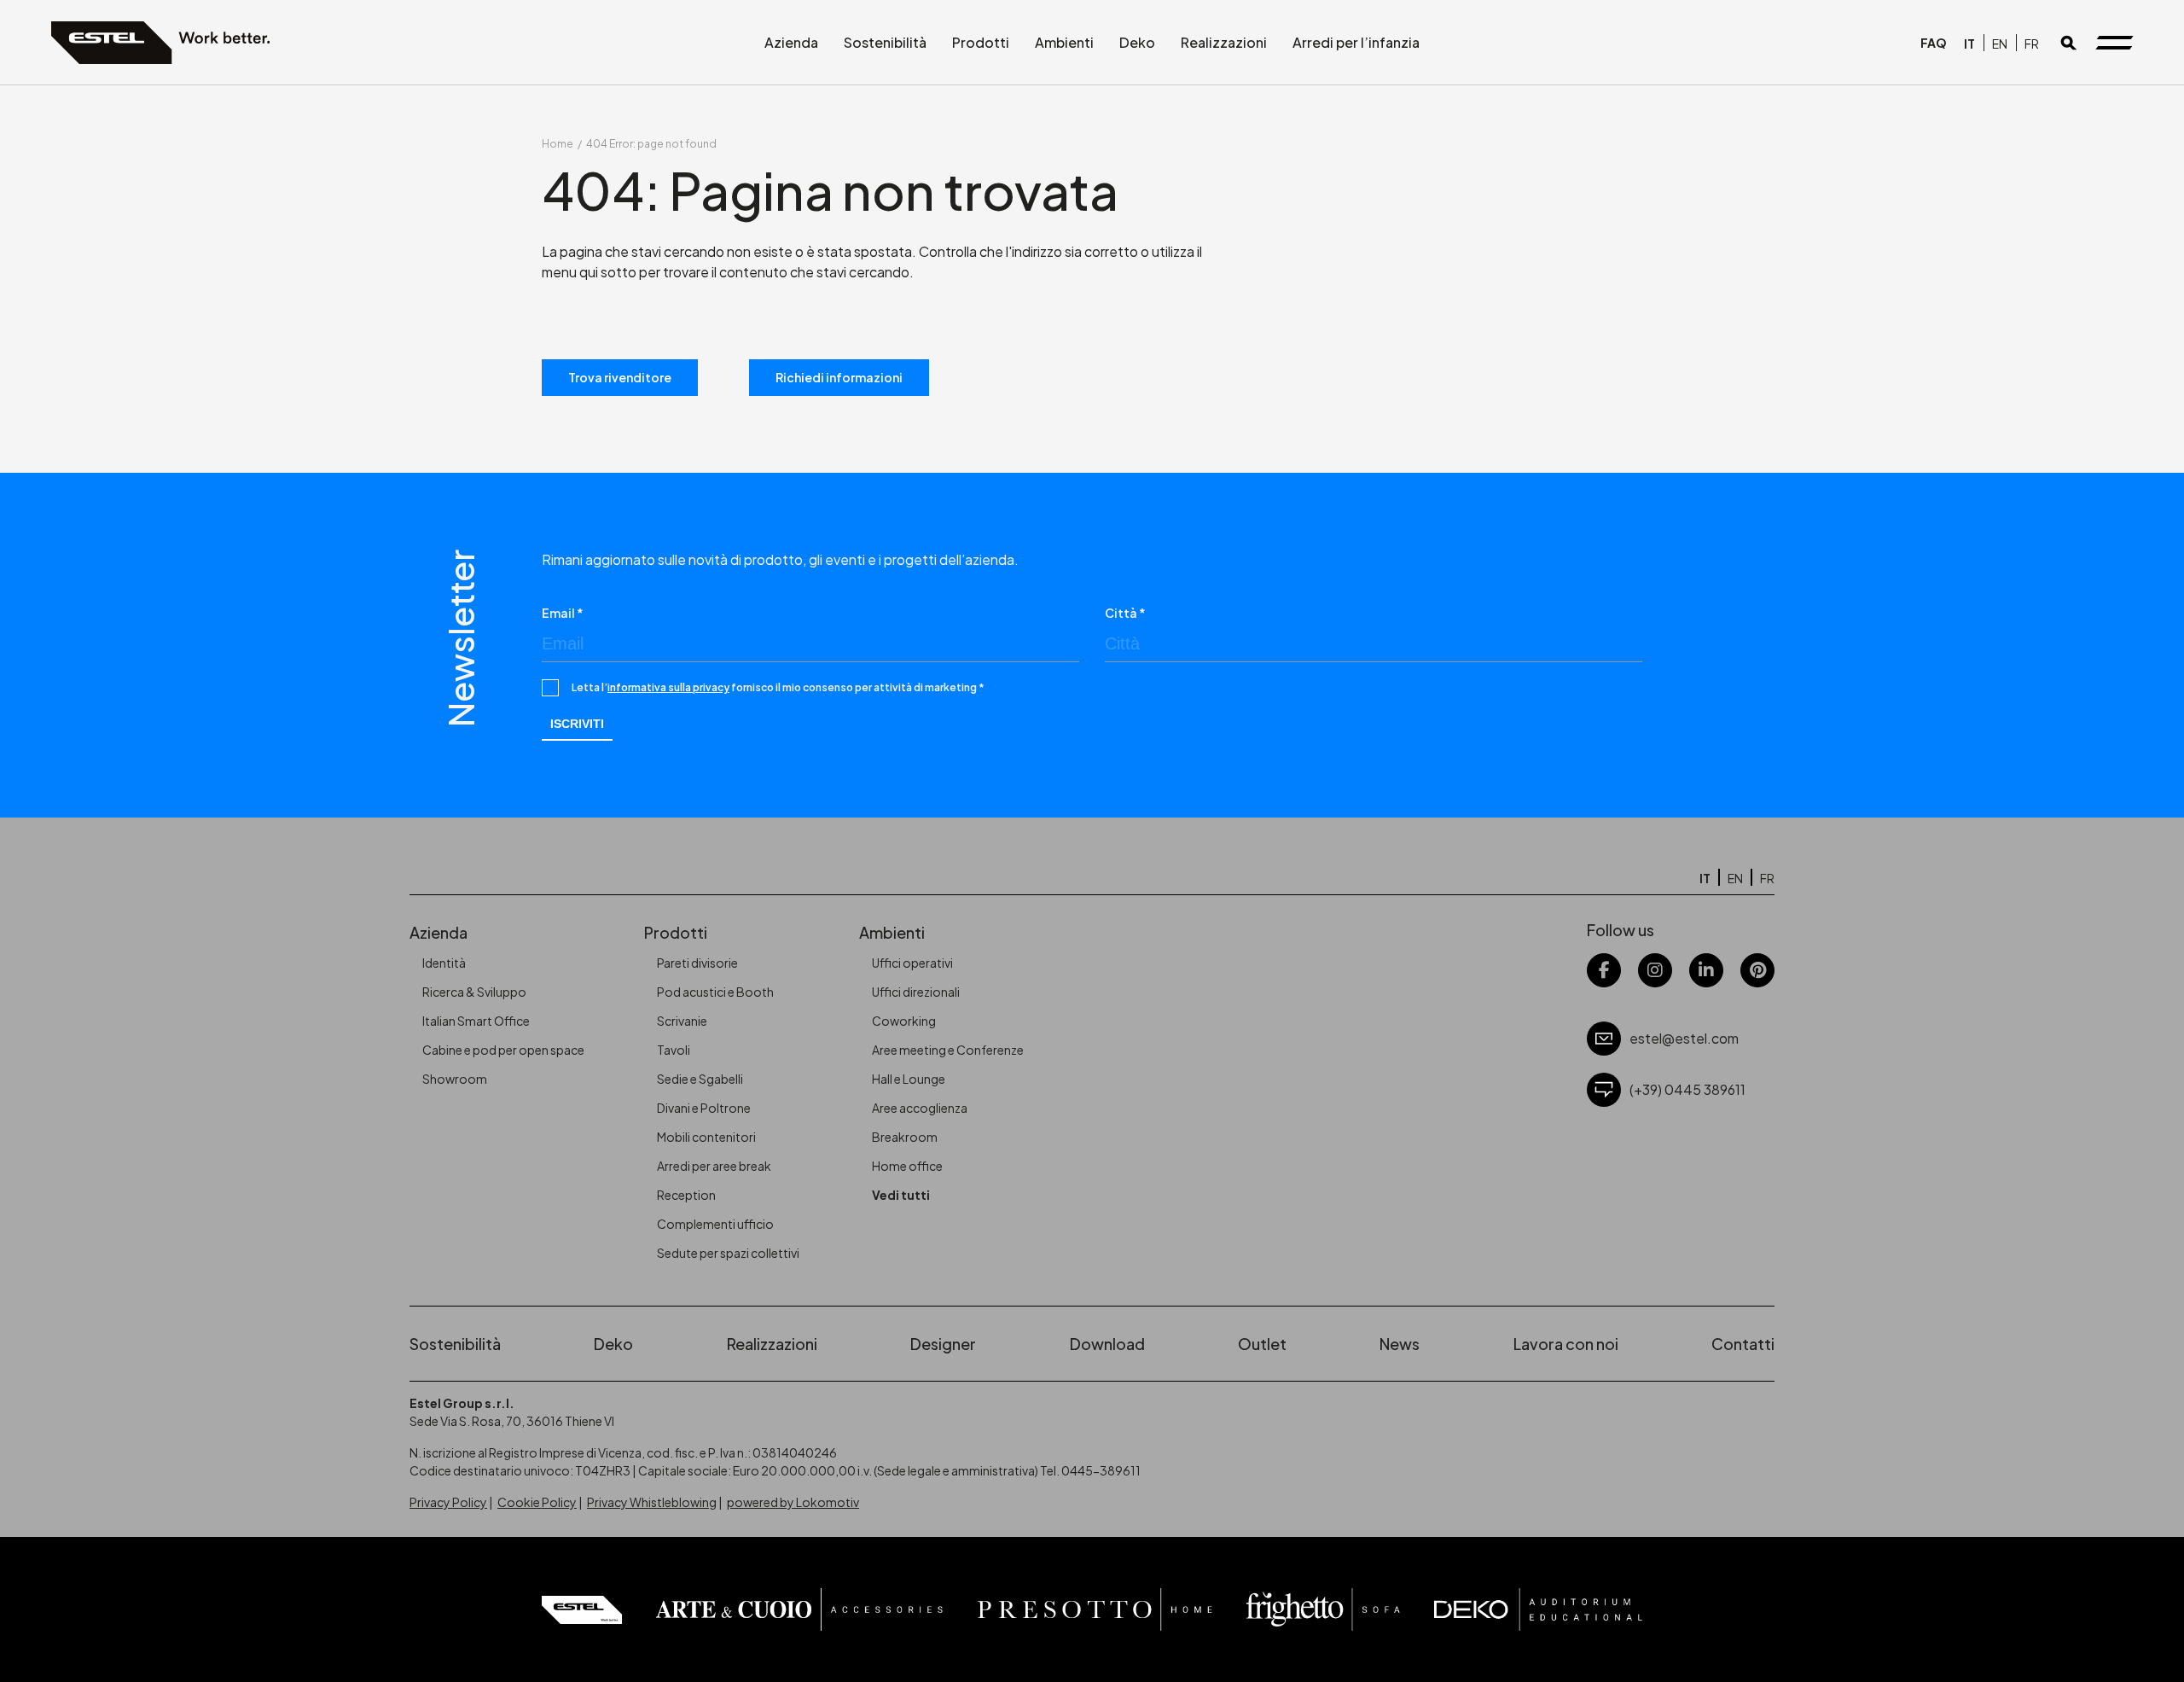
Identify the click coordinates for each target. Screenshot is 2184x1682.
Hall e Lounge (909, 1079)
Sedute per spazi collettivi (728, 1253)
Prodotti (981, 42)
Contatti (1743, 1344)
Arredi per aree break (714, 1166)
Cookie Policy (537, 1502)
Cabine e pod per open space (503, 1050)
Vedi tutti (901, 1195)
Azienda (791, 42)
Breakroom (905, 1137)
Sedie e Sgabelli (700, 1079)
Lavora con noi (1566, 1344)
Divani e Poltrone (704, 1108)
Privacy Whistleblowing (652, 1502)
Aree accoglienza (920, 1108)
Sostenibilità (885, 42)
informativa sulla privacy (668, 687)
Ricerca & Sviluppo (474, 992)
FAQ (1934, 43)
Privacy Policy (448, 1502)
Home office (907, 1166)
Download (1107, 1344)
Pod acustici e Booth (715, 992)
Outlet (1262, 1344)
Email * (563, 613)
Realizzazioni (1224, 42)
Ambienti (1064, 42)
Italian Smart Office (476, 1021)
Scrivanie (682, 1021)
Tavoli (674, 1050)
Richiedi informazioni (839, 377)
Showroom (455, 1079)
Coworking (904, 1021)
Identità (444, 963)
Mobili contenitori (706, 1137)
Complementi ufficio (715, 1224)
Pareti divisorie (697, 963)
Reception (686, 1195)
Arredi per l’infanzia (1356, 42)
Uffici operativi (912, 963)
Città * (1125, 613)
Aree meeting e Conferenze (948, 1050)
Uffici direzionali (916, 992)
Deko (1137, 42)
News (1400, 1344)
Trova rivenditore (620, 377)
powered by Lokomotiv (793, 1502)
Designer (943, 1344)
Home (558, 144)
